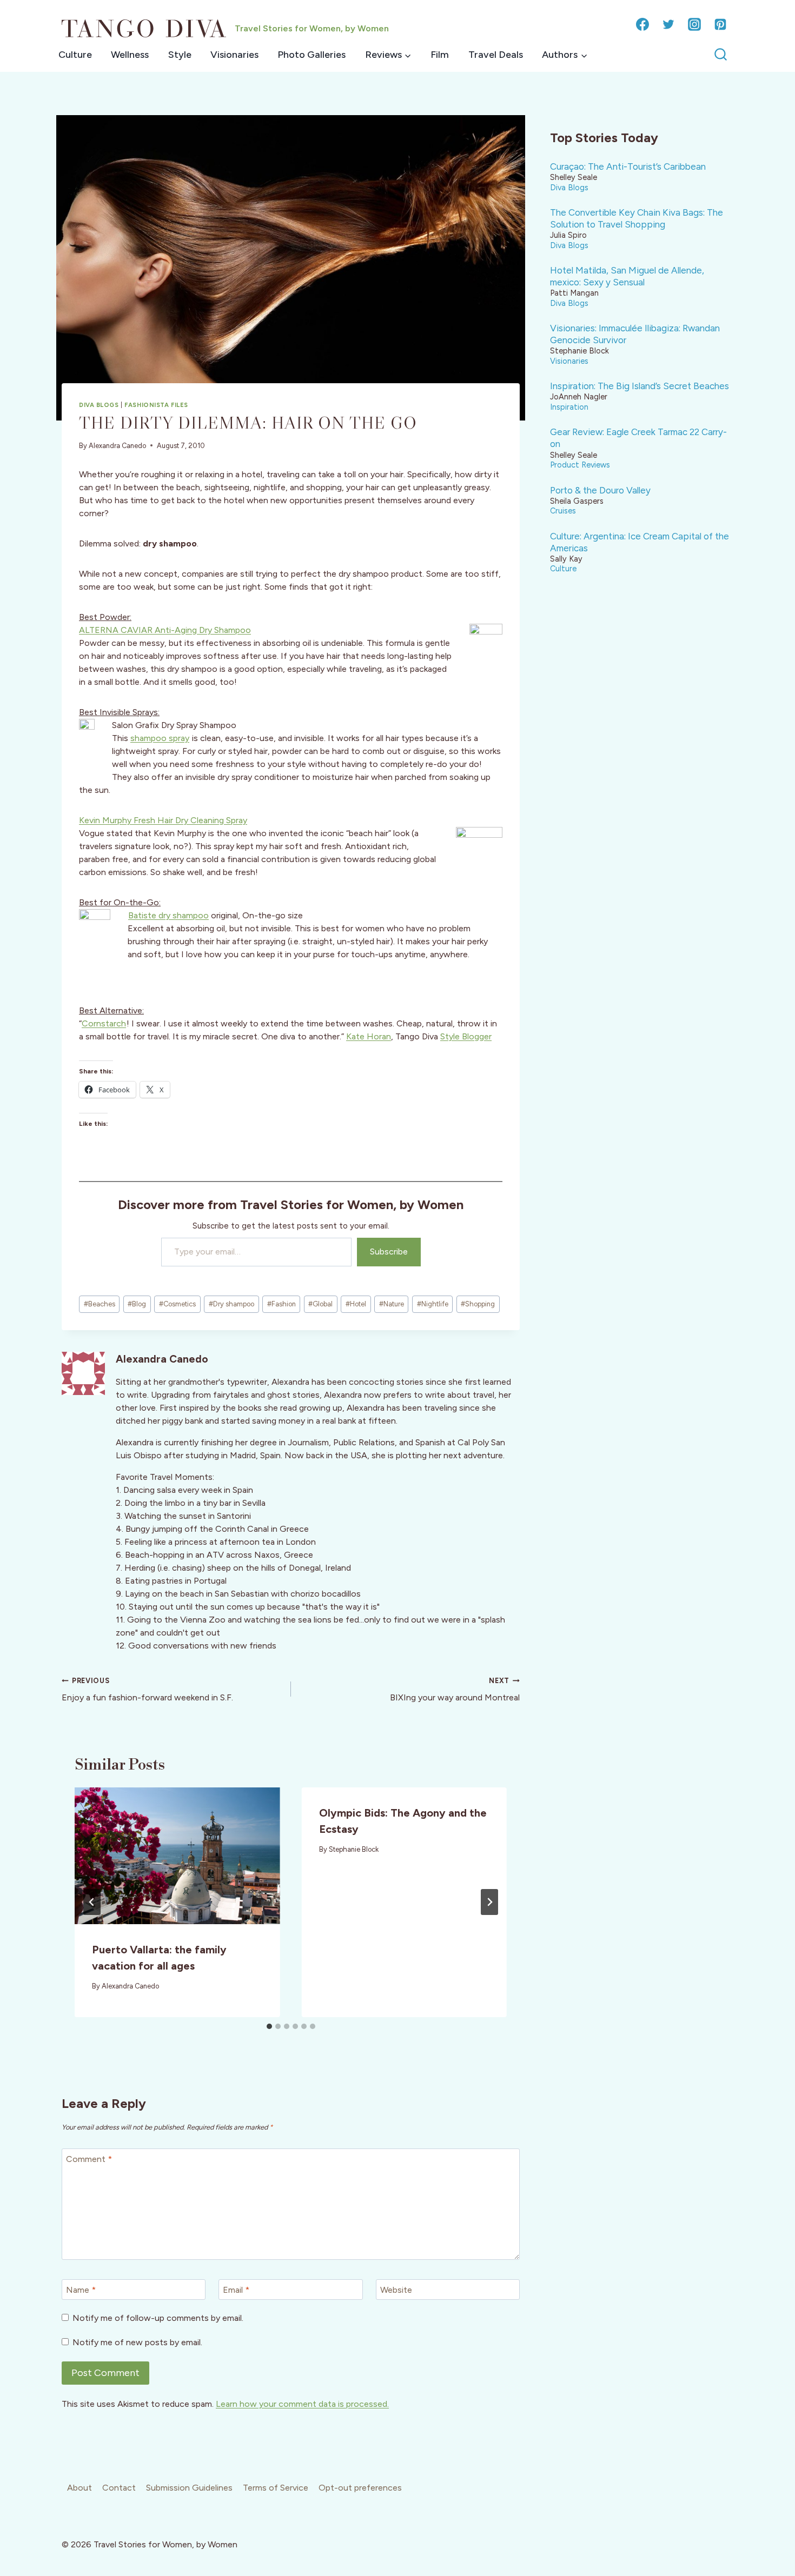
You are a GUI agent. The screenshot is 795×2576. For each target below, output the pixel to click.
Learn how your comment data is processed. (302, 2404)
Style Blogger (466, 1036)
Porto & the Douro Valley (600, 490)
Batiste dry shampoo (168, 915)
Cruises (563, 511)
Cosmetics (177, 1304)
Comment (89, 2159)
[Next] (489, 1902)
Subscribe (389, 1252)
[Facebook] (642, 24)
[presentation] (177, 1856)
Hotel (356, 1304)
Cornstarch (104, 1023)
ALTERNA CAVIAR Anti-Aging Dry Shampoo (165, 630)
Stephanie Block (354, 1849)
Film (440, 55)
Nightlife (433, 1304)
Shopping (478, 1304)
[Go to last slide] (92, 1902)
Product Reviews (580, 465)
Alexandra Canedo (117, 446)
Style (180, 55)
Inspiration (569, 407)
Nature (392, 1304)
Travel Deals (496, 55)
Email (236, 2290)
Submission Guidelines (189, 2488)
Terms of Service (276, 2488)
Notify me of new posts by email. (137, 2342)
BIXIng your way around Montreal (455, 1690)
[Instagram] (694, 24)
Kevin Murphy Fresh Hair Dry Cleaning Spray (163, 820)
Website (396, 2290)
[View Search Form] (721, 55)
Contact (119, 2488)
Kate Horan (369, 1036)
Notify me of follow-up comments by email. (158, 2318)
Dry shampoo (231, 1304)
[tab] (269, 2026)
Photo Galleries (312, 55)
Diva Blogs (99, 405)
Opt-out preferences (360, 2488)
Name (81, 2290)
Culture (75, 55)
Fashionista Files (156, 405)
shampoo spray (160, 738)
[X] (668, 24)
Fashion (281, 1304)
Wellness (130, 55)
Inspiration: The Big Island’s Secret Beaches (640, 386)
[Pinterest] (720, 24)
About (79, 2488)
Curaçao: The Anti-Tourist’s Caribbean (628, 166)
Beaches (100, 1304)
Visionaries (234, 55)
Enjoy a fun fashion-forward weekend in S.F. (147, 1690)
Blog (137, 1304)
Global (320, 1304)
